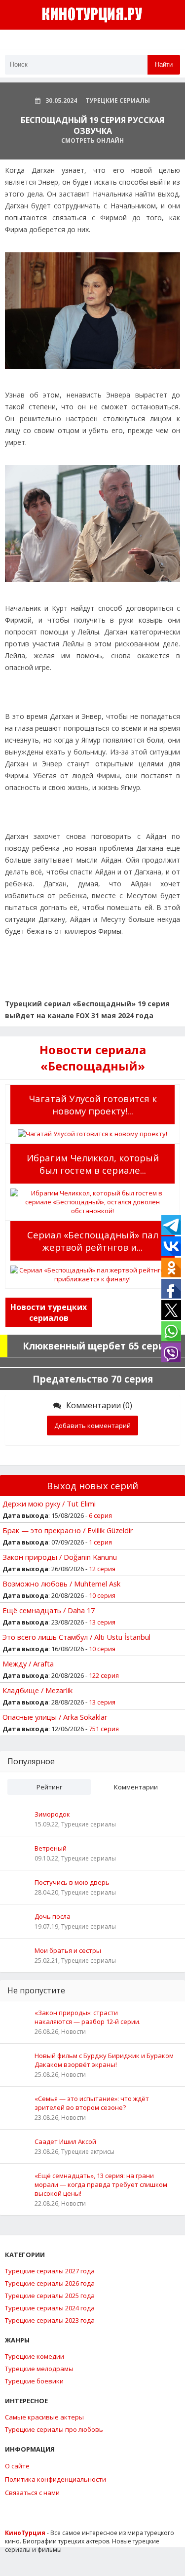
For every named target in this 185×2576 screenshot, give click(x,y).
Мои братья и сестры (68, 1950)
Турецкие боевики (34, 2381)
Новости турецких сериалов (49, 1312)
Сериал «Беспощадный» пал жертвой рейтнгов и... (93, 1241)
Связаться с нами (32, 2493)
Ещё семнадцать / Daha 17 (49, 1610)
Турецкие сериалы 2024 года (50, 2308)
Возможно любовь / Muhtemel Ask (61, 1584)
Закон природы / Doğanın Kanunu (60, 1557)
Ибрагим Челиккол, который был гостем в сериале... (93, 1164)
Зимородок (52, 1814)
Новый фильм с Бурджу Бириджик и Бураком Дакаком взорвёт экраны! (104, 2060)
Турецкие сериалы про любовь (54, 2429)
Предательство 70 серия (93, 1379)
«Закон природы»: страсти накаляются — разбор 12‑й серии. (88, 2017)
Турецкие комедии (35, 2356)
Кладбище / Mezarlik (37, 1690)
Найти (164, 64)
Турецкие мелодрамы (39, 2369)
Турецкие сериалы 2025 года (50, 2296)
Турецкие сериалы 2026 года (50, 2283)
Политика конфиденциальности (55, 2479)
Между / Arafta (28, 1664)
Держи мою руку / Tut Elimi (49, 1504)
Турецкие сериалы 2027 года (50, 2271)
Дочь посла (53, 1916)
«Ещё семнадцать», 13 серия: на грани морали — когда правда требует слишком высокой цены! (101, 2184)
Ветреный (51, 1848)
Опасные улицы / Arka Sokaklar (55, 1717)
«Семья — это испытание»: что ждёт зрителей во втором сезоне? (92, 2103)
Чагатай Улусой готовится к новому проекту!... (93, 1105)
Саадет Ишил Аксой (65, 2141)
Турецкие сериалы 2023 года (50, 2320)
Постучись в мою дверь (72, 1882)
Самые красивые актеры (44, 2417)
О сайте (17, 2466)
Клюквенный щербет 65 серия (96, 1346)
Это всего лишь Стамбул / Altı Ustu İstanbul (76, 1637)
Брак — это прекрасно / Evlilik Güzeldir (68, 1530)
